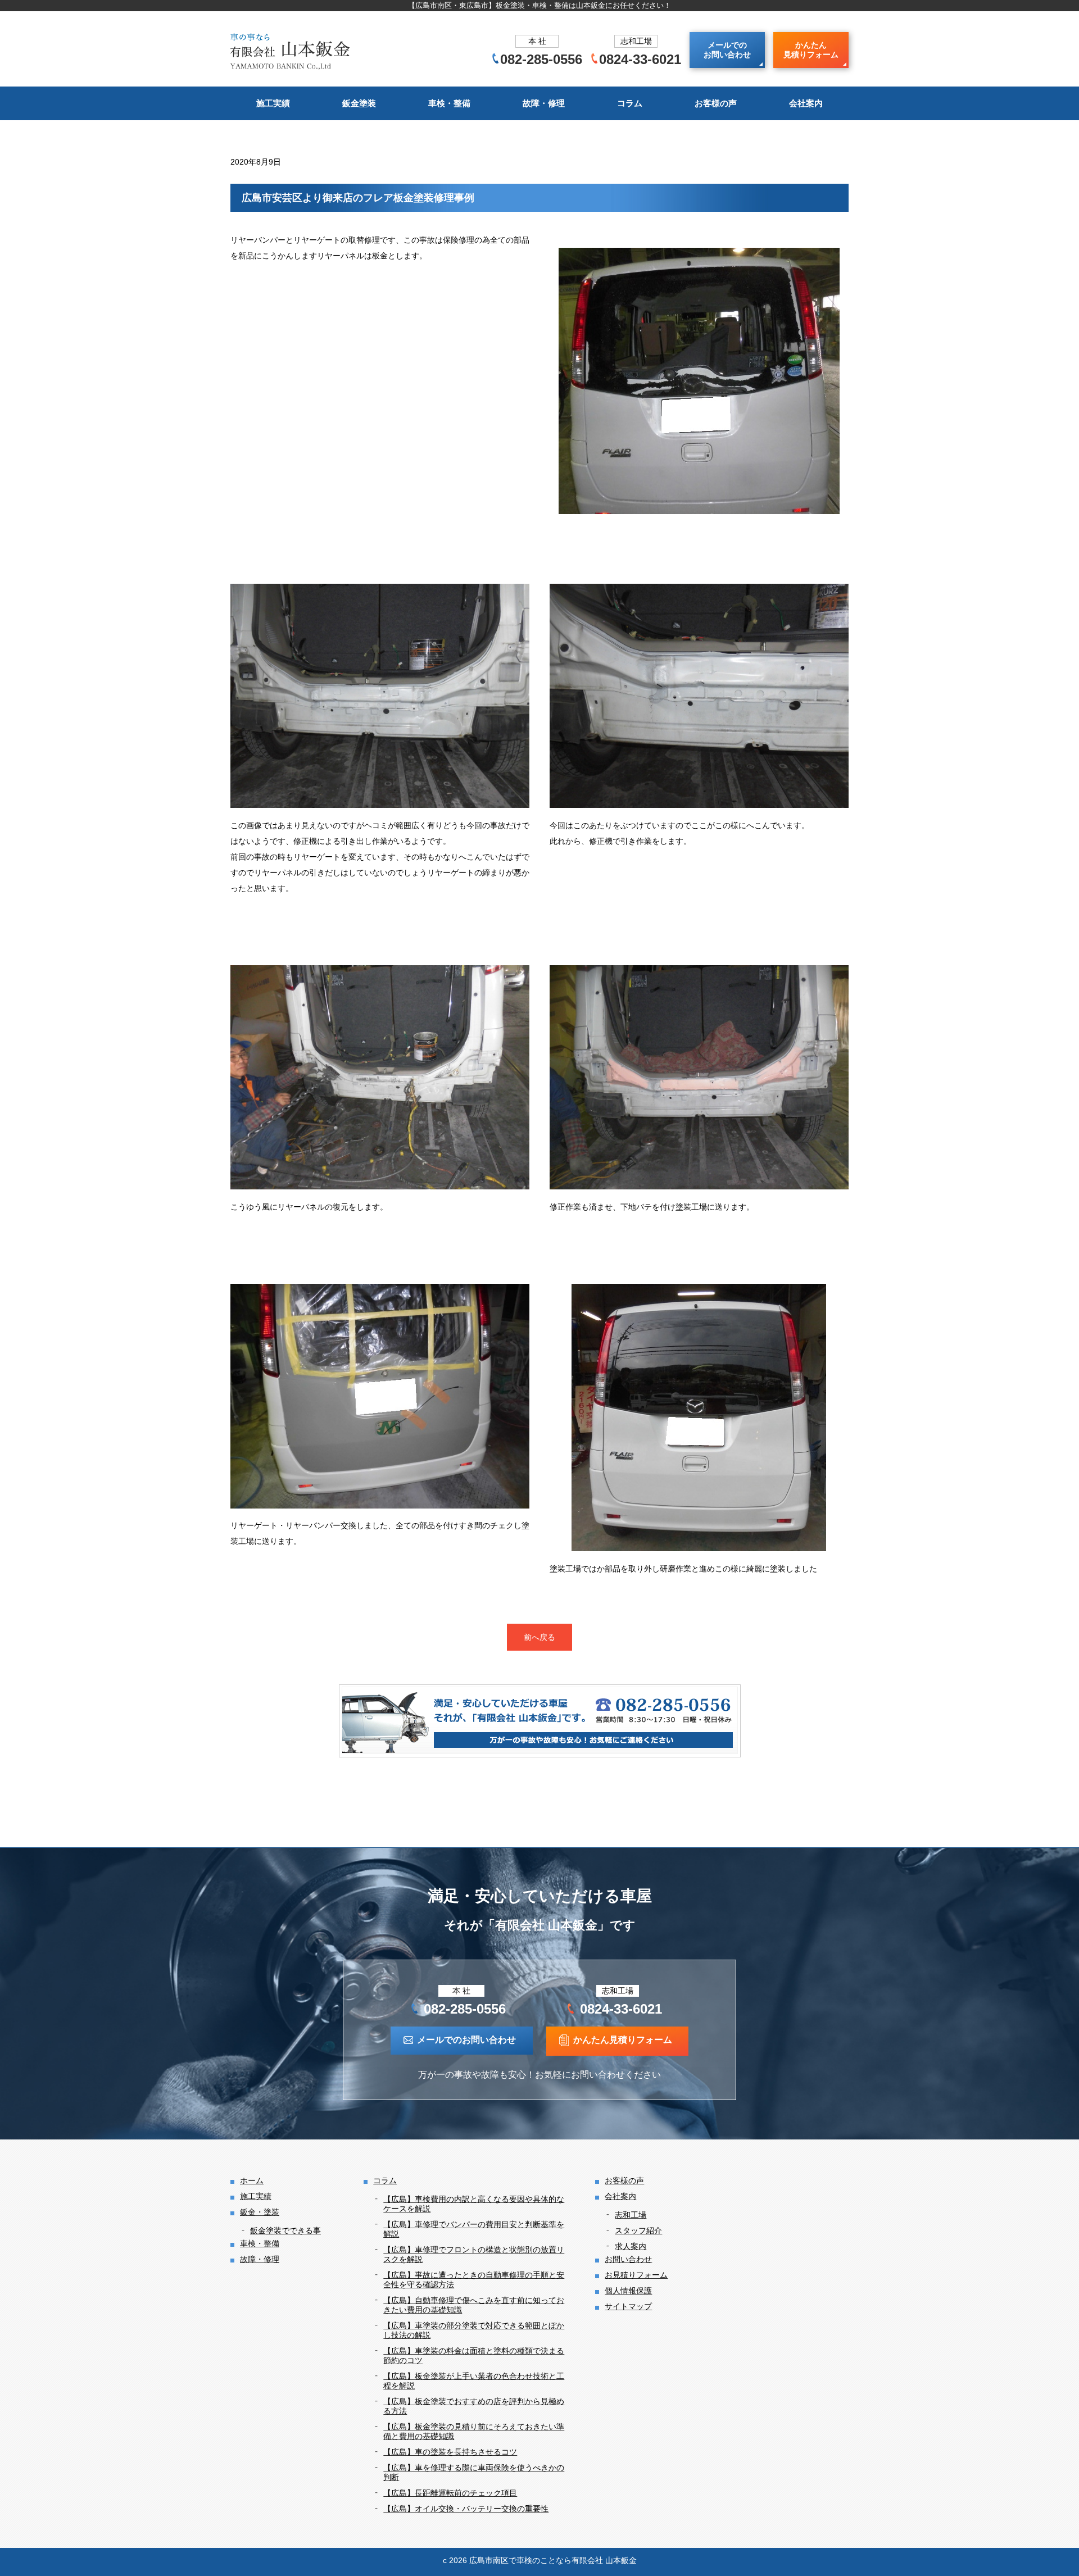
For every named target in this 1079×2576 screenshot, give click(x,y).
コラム (630, 103)
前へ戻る (539, 1637)
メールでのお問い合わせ (727, 50)
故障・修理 (544, 103)
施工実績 (273, 103)
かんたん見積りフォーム (811, 50)
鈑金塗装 (359, 103)
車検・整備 (449, 103)
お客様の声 (716, 103)
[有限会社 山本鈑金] (291, 50)
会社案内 (806, 103)
